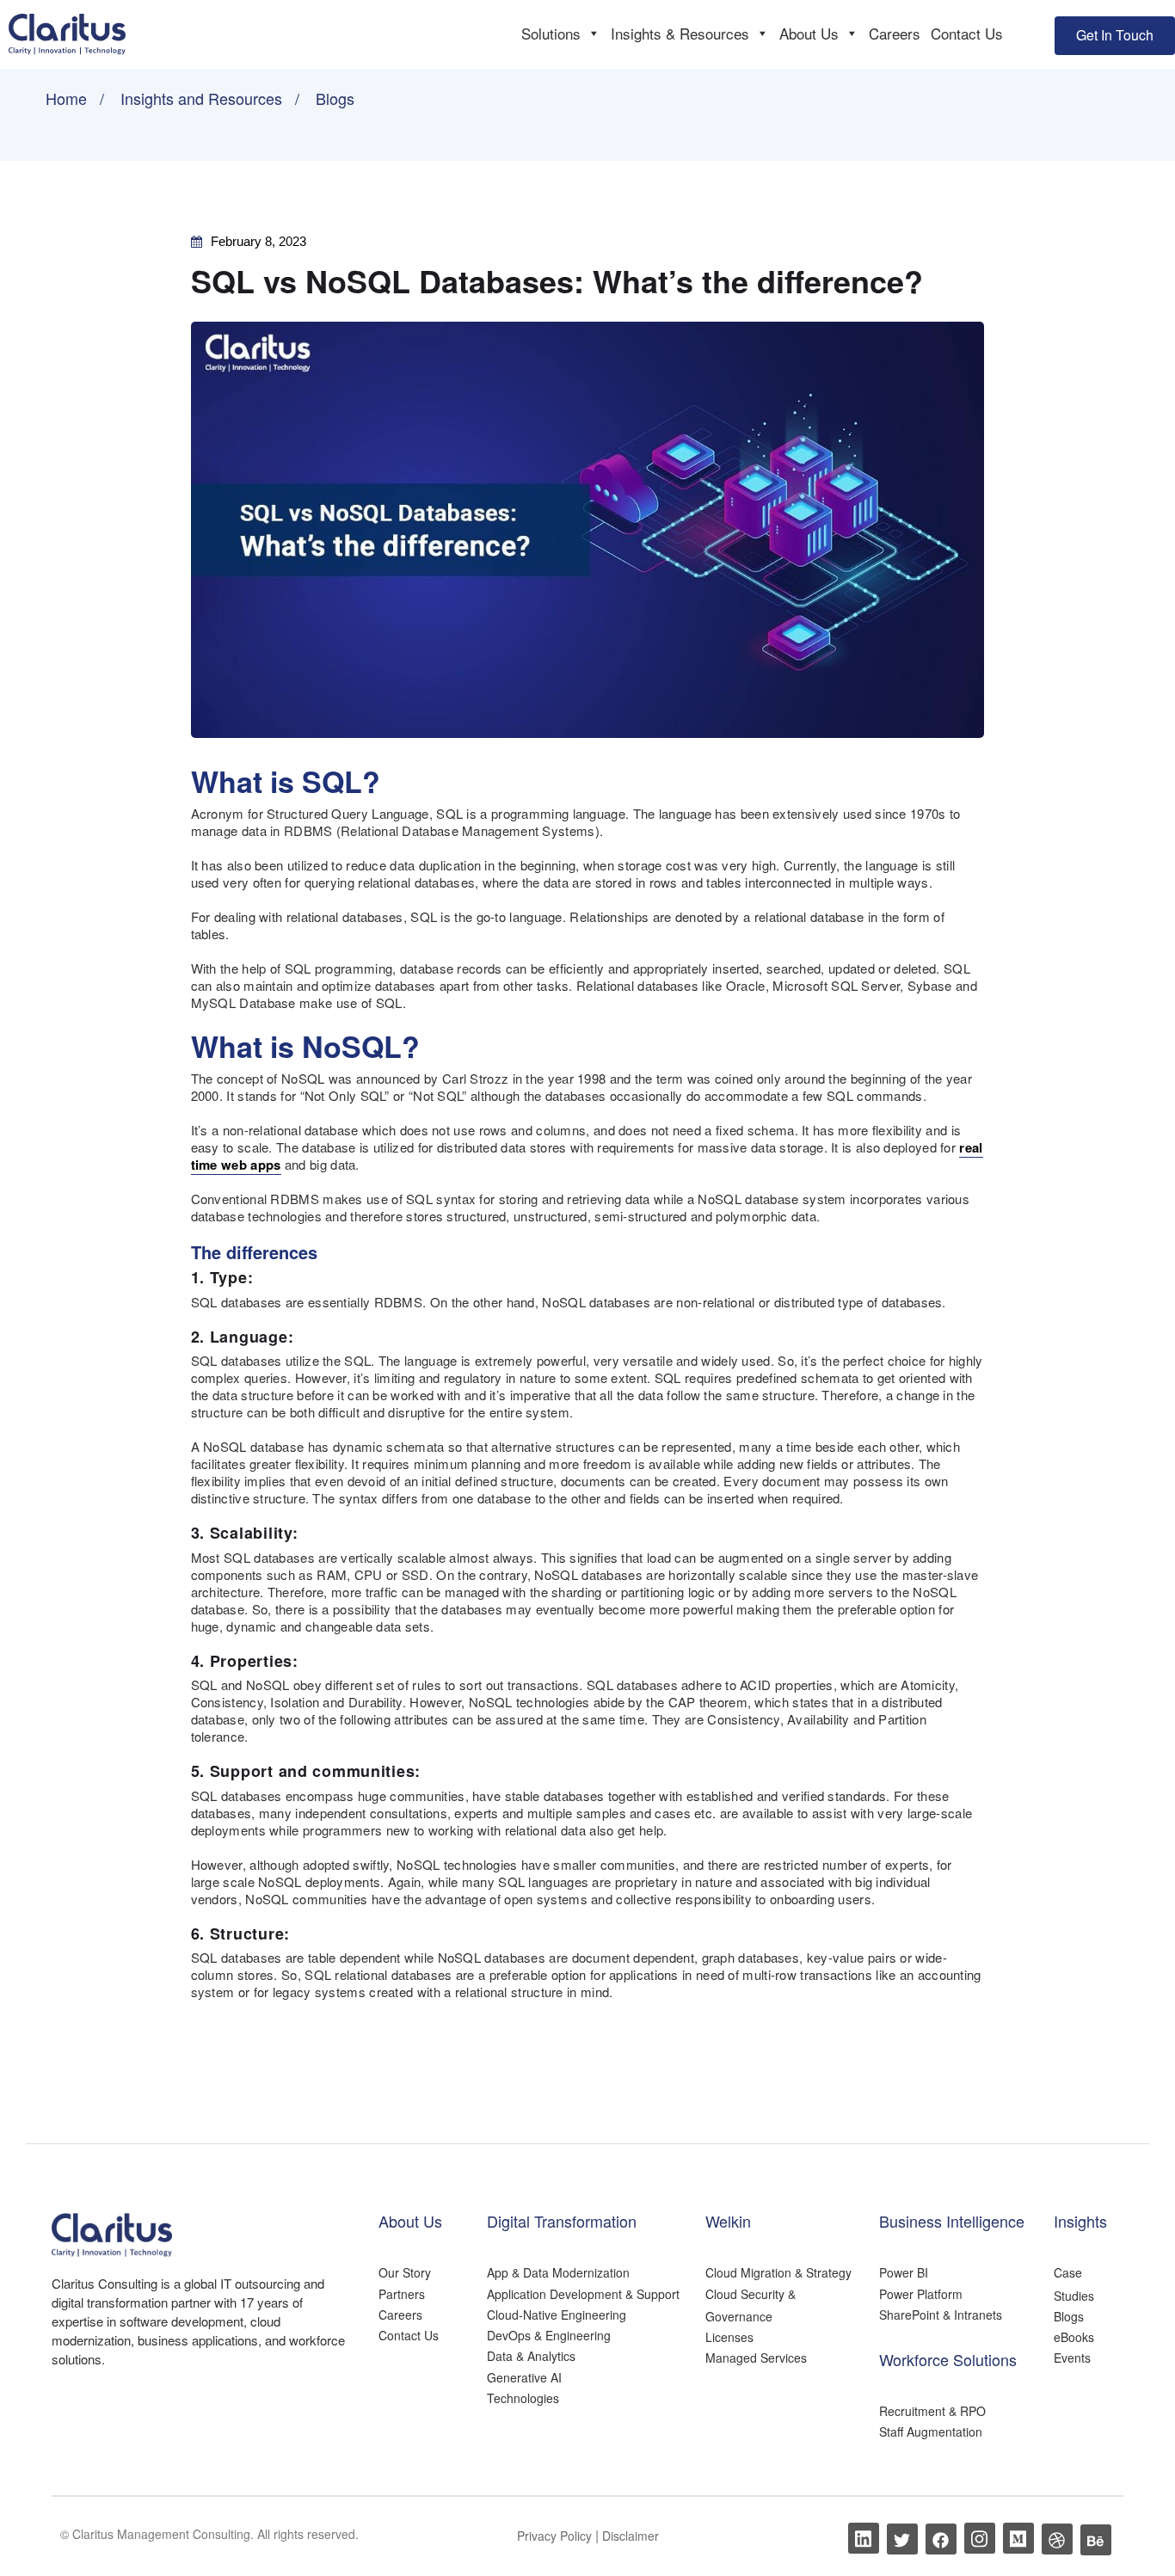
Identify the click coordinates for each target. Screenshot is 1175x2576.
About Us (809, 33)
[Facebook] (941, 2539)
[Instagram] (980, 2538)
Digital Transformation (562, 2221)
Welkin (728, 2221)
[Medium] (1018, 2538)
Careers (895, 33)
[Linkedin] (864, 2538)
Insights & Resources (680, 33)
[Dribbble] (1057, 2539)
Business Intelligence (952, 2221)
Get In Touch (1115, 35)
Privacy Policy (556, 2536)
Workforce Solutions (948, 2359)
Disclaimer (631, 2536)
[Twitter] (902, 2539)
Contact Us (967, 33)
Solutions (551, 33)
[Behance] (1096, 2540)
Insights (1080, 2221)
